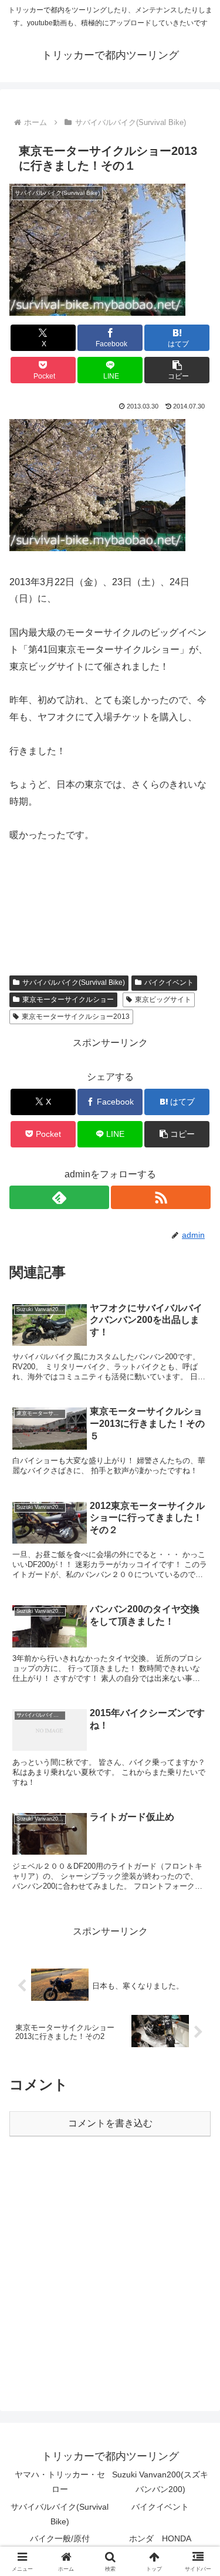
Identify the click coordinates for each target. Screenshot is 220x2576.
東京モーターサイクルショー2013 (76, 1017)
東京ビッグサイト (163, 1000)
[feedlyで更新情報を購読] (59, 1197)
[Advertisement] (110, 2265)
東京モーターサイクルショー (68, 1000)
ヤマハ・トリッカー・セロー (60, 2482)
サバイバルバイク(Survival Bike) (74, 983)
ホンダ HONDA (160, 2538)
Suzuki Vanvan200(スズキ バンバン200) (161, 2482)
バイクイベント (169, 983)
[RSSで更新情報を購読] (161, 1197)
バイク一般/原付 (60, 2538)
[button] (177, 370)
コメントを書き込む (110, 2123)
